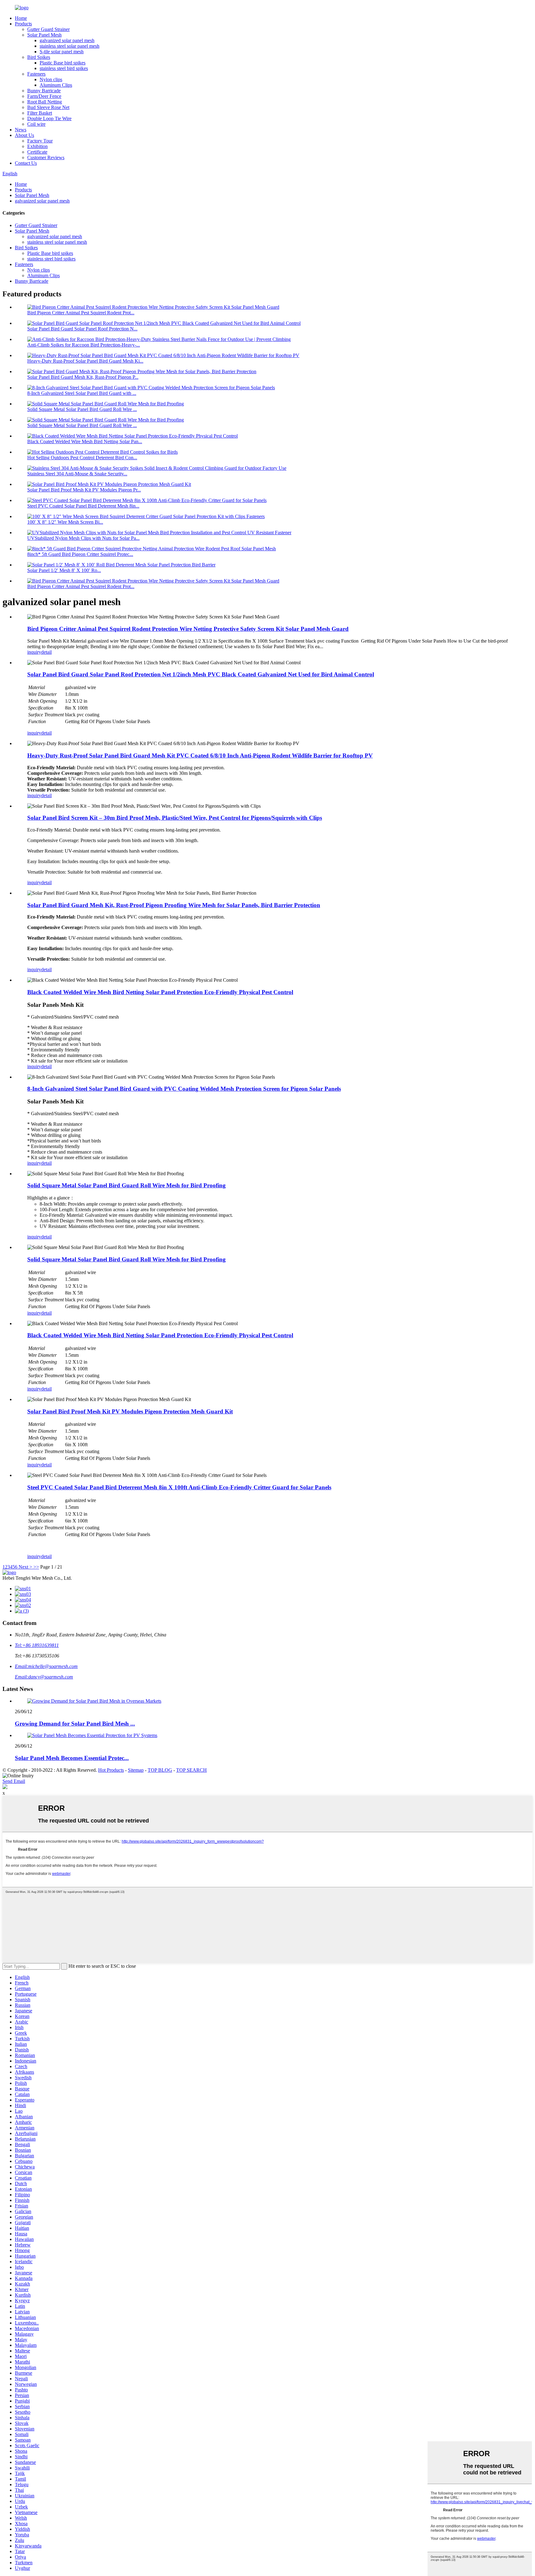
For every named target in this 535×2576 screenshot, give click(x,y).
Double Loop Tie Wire (49, 118)
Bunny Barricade (44, 91)
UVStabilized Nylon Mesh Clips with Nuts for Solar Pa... (83, 538)
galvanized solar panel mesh (67, 40)
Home (21, 18)
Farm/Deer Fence (44, 96)
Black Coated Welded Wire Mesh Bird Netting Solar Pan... (85, 441)
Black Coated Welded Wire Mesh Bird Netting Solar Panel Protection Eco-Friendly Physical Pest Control (160, 992)
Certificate (37, 152)
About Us (24, 135)
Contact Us (26, 163)
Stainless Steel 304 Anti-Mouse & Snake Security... (77, 474)
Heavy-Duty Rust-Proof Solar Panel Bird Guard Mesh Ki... (85, 361)
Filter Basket (40, 113)
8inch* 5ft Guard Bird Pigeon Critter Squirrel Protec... (80, 554)
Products (23, 24)
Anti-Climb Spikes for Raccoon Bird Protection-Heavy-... (84, 345)
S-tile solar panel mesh (62, 52)
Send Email (14, 1781)
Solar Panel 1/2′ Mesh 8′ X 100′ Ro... (64, 570)
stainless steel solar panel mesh (70, 46)
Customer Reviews (46, 157)
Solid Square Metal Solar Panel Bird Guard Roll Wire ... (82, 409)
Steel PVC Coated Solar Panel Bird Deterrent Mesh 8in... (83, 506)
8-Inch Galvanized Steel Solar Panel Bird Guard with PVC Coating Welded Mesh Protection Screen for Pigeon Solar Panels (184, 1089)
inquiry (34, 652)
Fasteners (36, 74)
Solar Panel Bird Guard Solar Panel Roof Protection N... (82, 329)
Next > (25, 1567)
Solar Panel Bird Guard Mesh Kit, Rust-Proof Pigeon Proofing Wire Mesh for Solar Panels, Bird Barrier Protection (174, 905)
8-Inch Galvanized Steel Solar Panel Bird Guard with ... (82, 393)
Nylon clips (51, 79)
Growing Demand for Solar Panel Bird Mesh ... (75, 1724)
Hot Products (111, 1770)
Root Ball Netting (45, 102)
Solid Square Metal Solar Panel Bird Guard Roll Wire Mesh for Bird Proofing (126, 1185)
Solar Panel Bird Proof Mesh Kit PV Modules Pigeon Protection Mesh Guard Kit (130, 1411)
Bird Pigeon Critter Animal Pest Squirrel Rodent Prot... (81, 313)
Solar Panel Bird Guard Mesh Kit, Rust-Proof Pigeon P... (83, 377)
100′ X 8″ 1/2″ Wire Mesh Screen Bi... (65, 522)
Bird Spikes (39, 57)
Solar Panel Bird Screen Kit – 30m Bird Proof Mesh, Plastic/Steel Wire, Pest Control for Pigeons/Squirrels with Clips (175, 818)
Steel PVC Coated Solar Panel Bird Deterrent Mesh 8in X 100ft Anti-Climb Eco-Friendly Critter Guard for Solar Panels (179, 1487)
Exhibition (37, 146)
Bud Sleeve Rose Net (48, 107)
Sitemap (136, 1770)
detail (46, 652)
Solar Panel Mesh (44, 35)
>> (36, 1567)
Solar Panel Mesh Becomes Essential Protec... (72, 1758)
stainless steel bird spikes (64, 68)
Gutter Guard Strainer (48, 29)
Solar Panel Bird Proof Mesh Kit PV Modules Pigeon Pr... (84, 490)
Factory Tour (40, 141)
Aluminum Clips (56, 85)
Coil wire (36, 124)
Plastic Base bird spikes (63, 63)
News (21, 130)
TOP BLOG (160, 1770)
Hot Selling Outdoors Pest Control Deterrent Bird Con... (82, 458)
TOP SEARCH (191, 1770)
